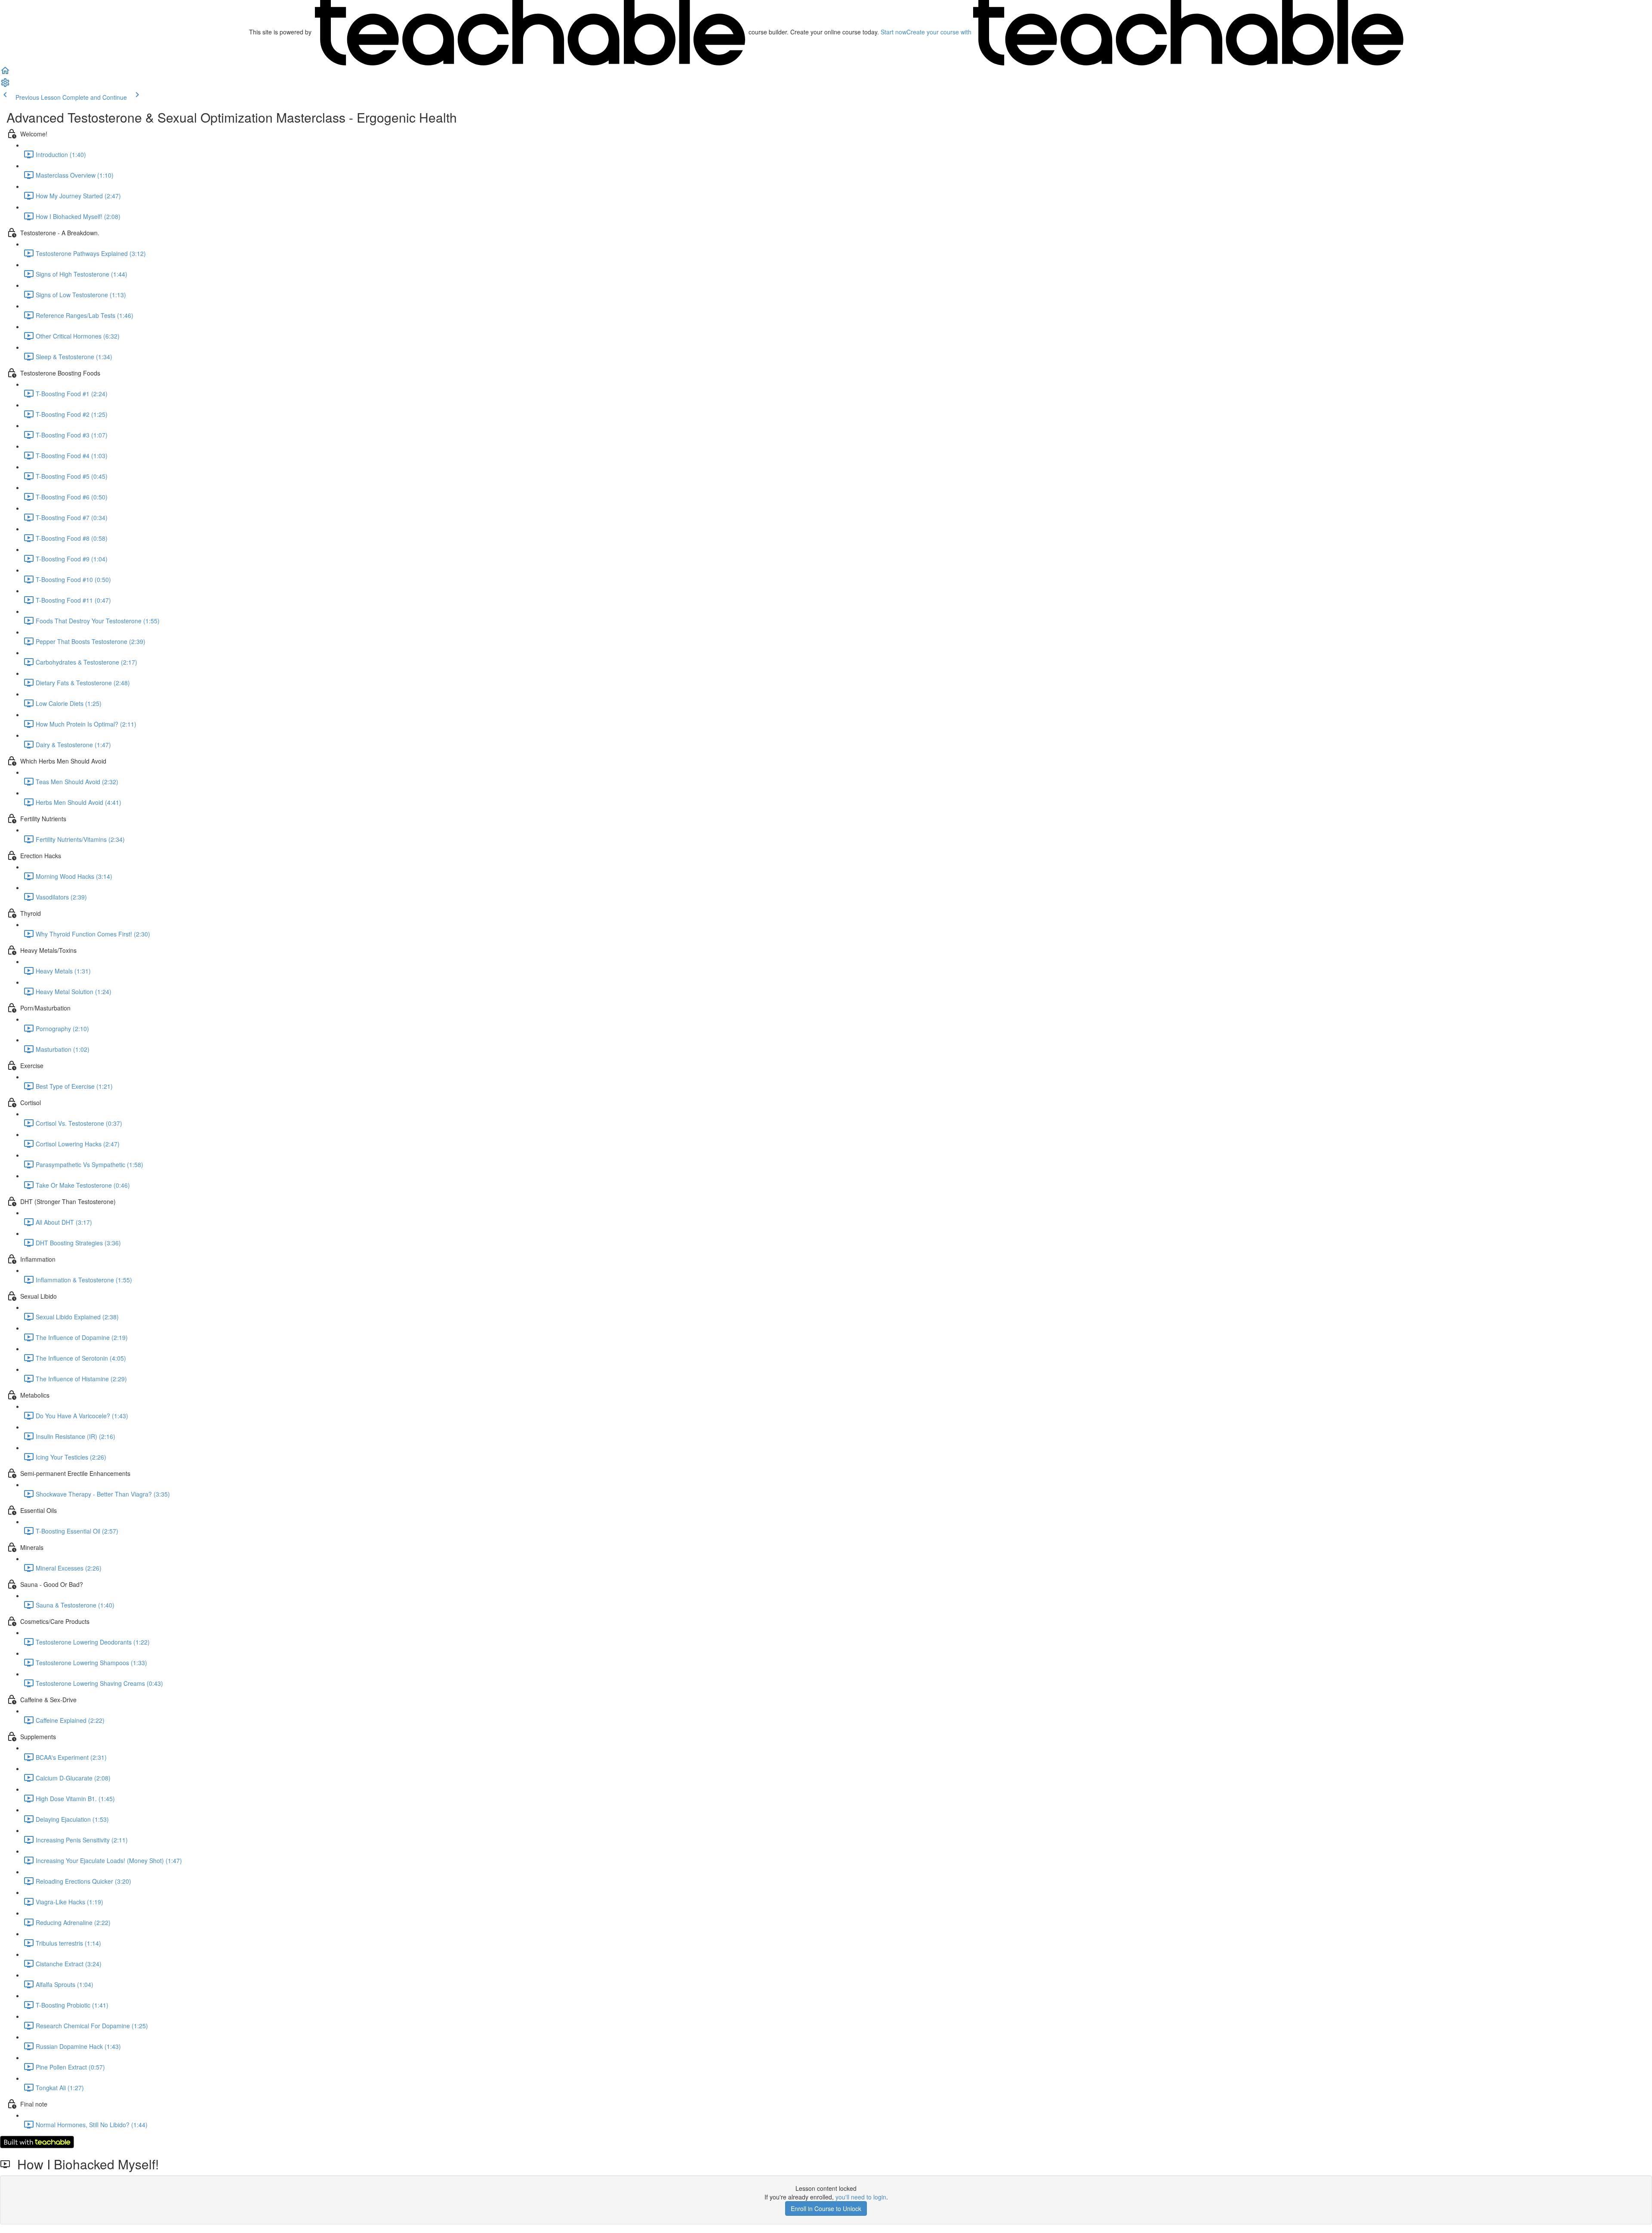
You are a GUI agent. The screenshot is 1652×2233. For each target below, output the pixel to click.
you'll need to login (861, 2197)
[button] (5, 73)
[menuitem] (5, 85)
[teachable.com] (530, 32)
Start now (894, 32)
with (940, 32)
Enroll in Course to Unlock (826, 2208)
